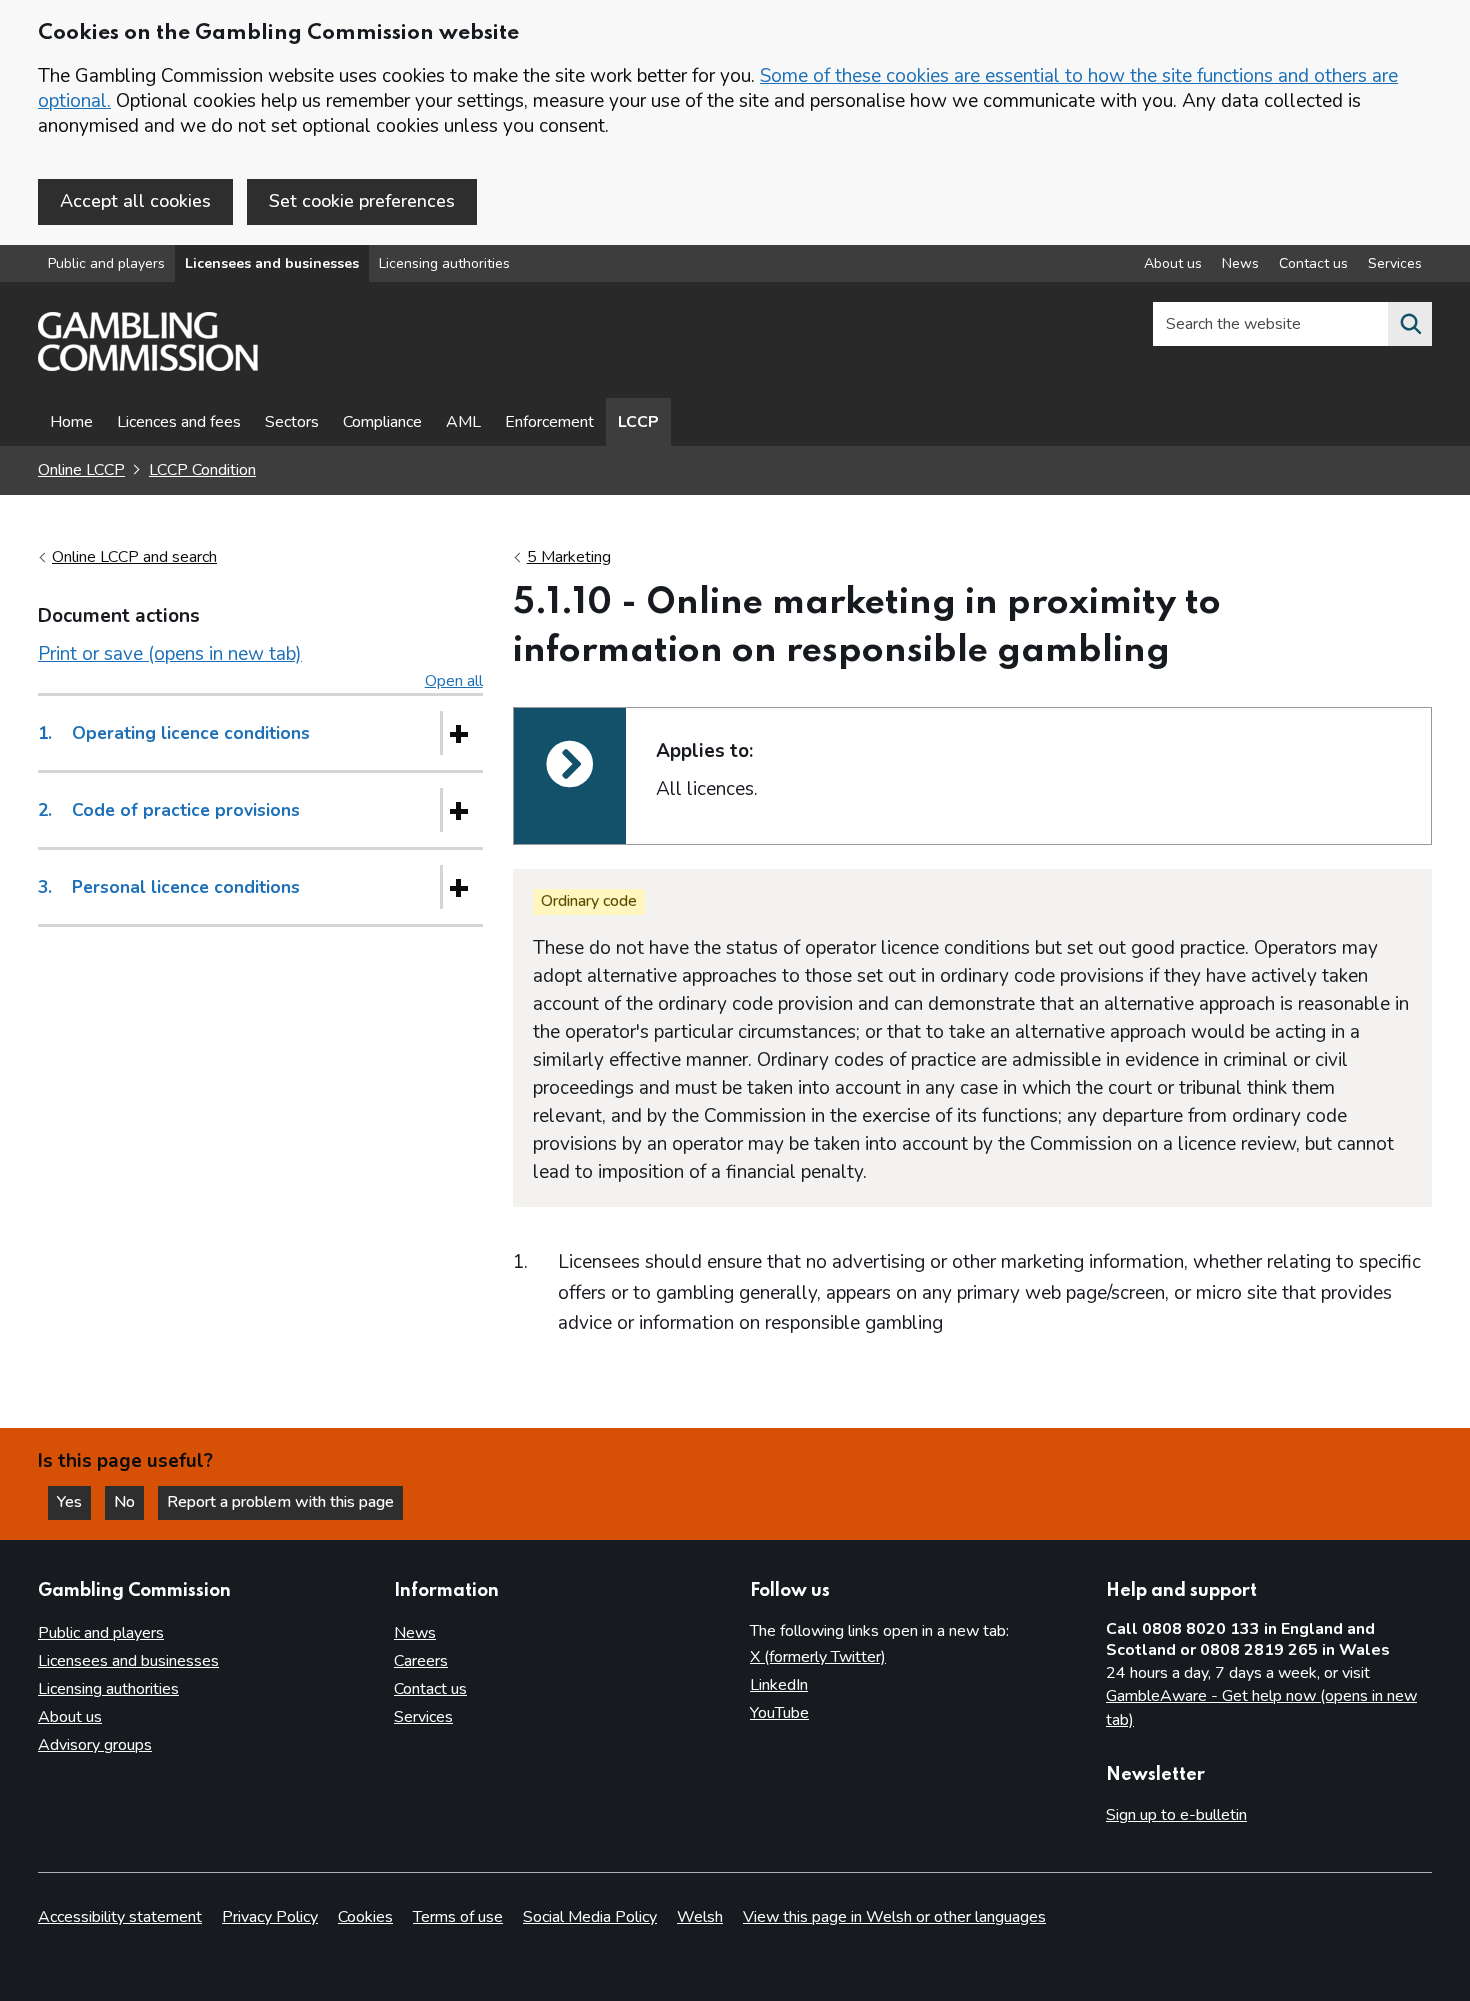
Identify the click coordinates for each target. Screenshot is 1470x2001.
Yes (74, 1502)
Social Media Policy (590, 1917)
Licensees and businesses (272, 263)
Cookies (365, 1917)
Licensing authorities (444, 263)
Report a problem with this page (280, 1502)
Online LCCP (81, 470)
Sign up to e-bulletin (1176, 1815)
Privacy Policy (270, 1917)
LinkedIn (779, 1685)
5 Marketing (569, 557)
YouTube (779, 1713)
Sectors (292, 422)
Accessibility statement (120, 1917)
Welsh (700, 1917)
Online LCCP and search (134, 557)
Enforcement (549, 422)
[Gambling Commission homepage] (148, 366)
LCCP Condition (202, 470)
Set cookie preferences (362, 201)
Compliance (382, 422)
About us (1173, 263)
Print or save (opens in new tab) (170, 654)
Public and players (106, 263)
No (129, 1502)
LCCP (638, 422)
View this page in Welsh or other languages (894, 1917)
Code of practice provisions (169, 810)
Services (1395, 263)
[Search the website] (1410, 324)
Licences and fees (179, 422)
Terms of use (458, 1917)
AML (463, 422)
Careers (421, 1661)
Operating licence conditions (174, 733)
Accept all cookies (135, 201)
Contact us (1313, 263)
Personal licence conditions (169, 887)
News (1240, 263)
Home (71, 422)
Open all (454, 681)
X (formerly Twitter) (818, 1657)
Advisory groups (95, 1745)
